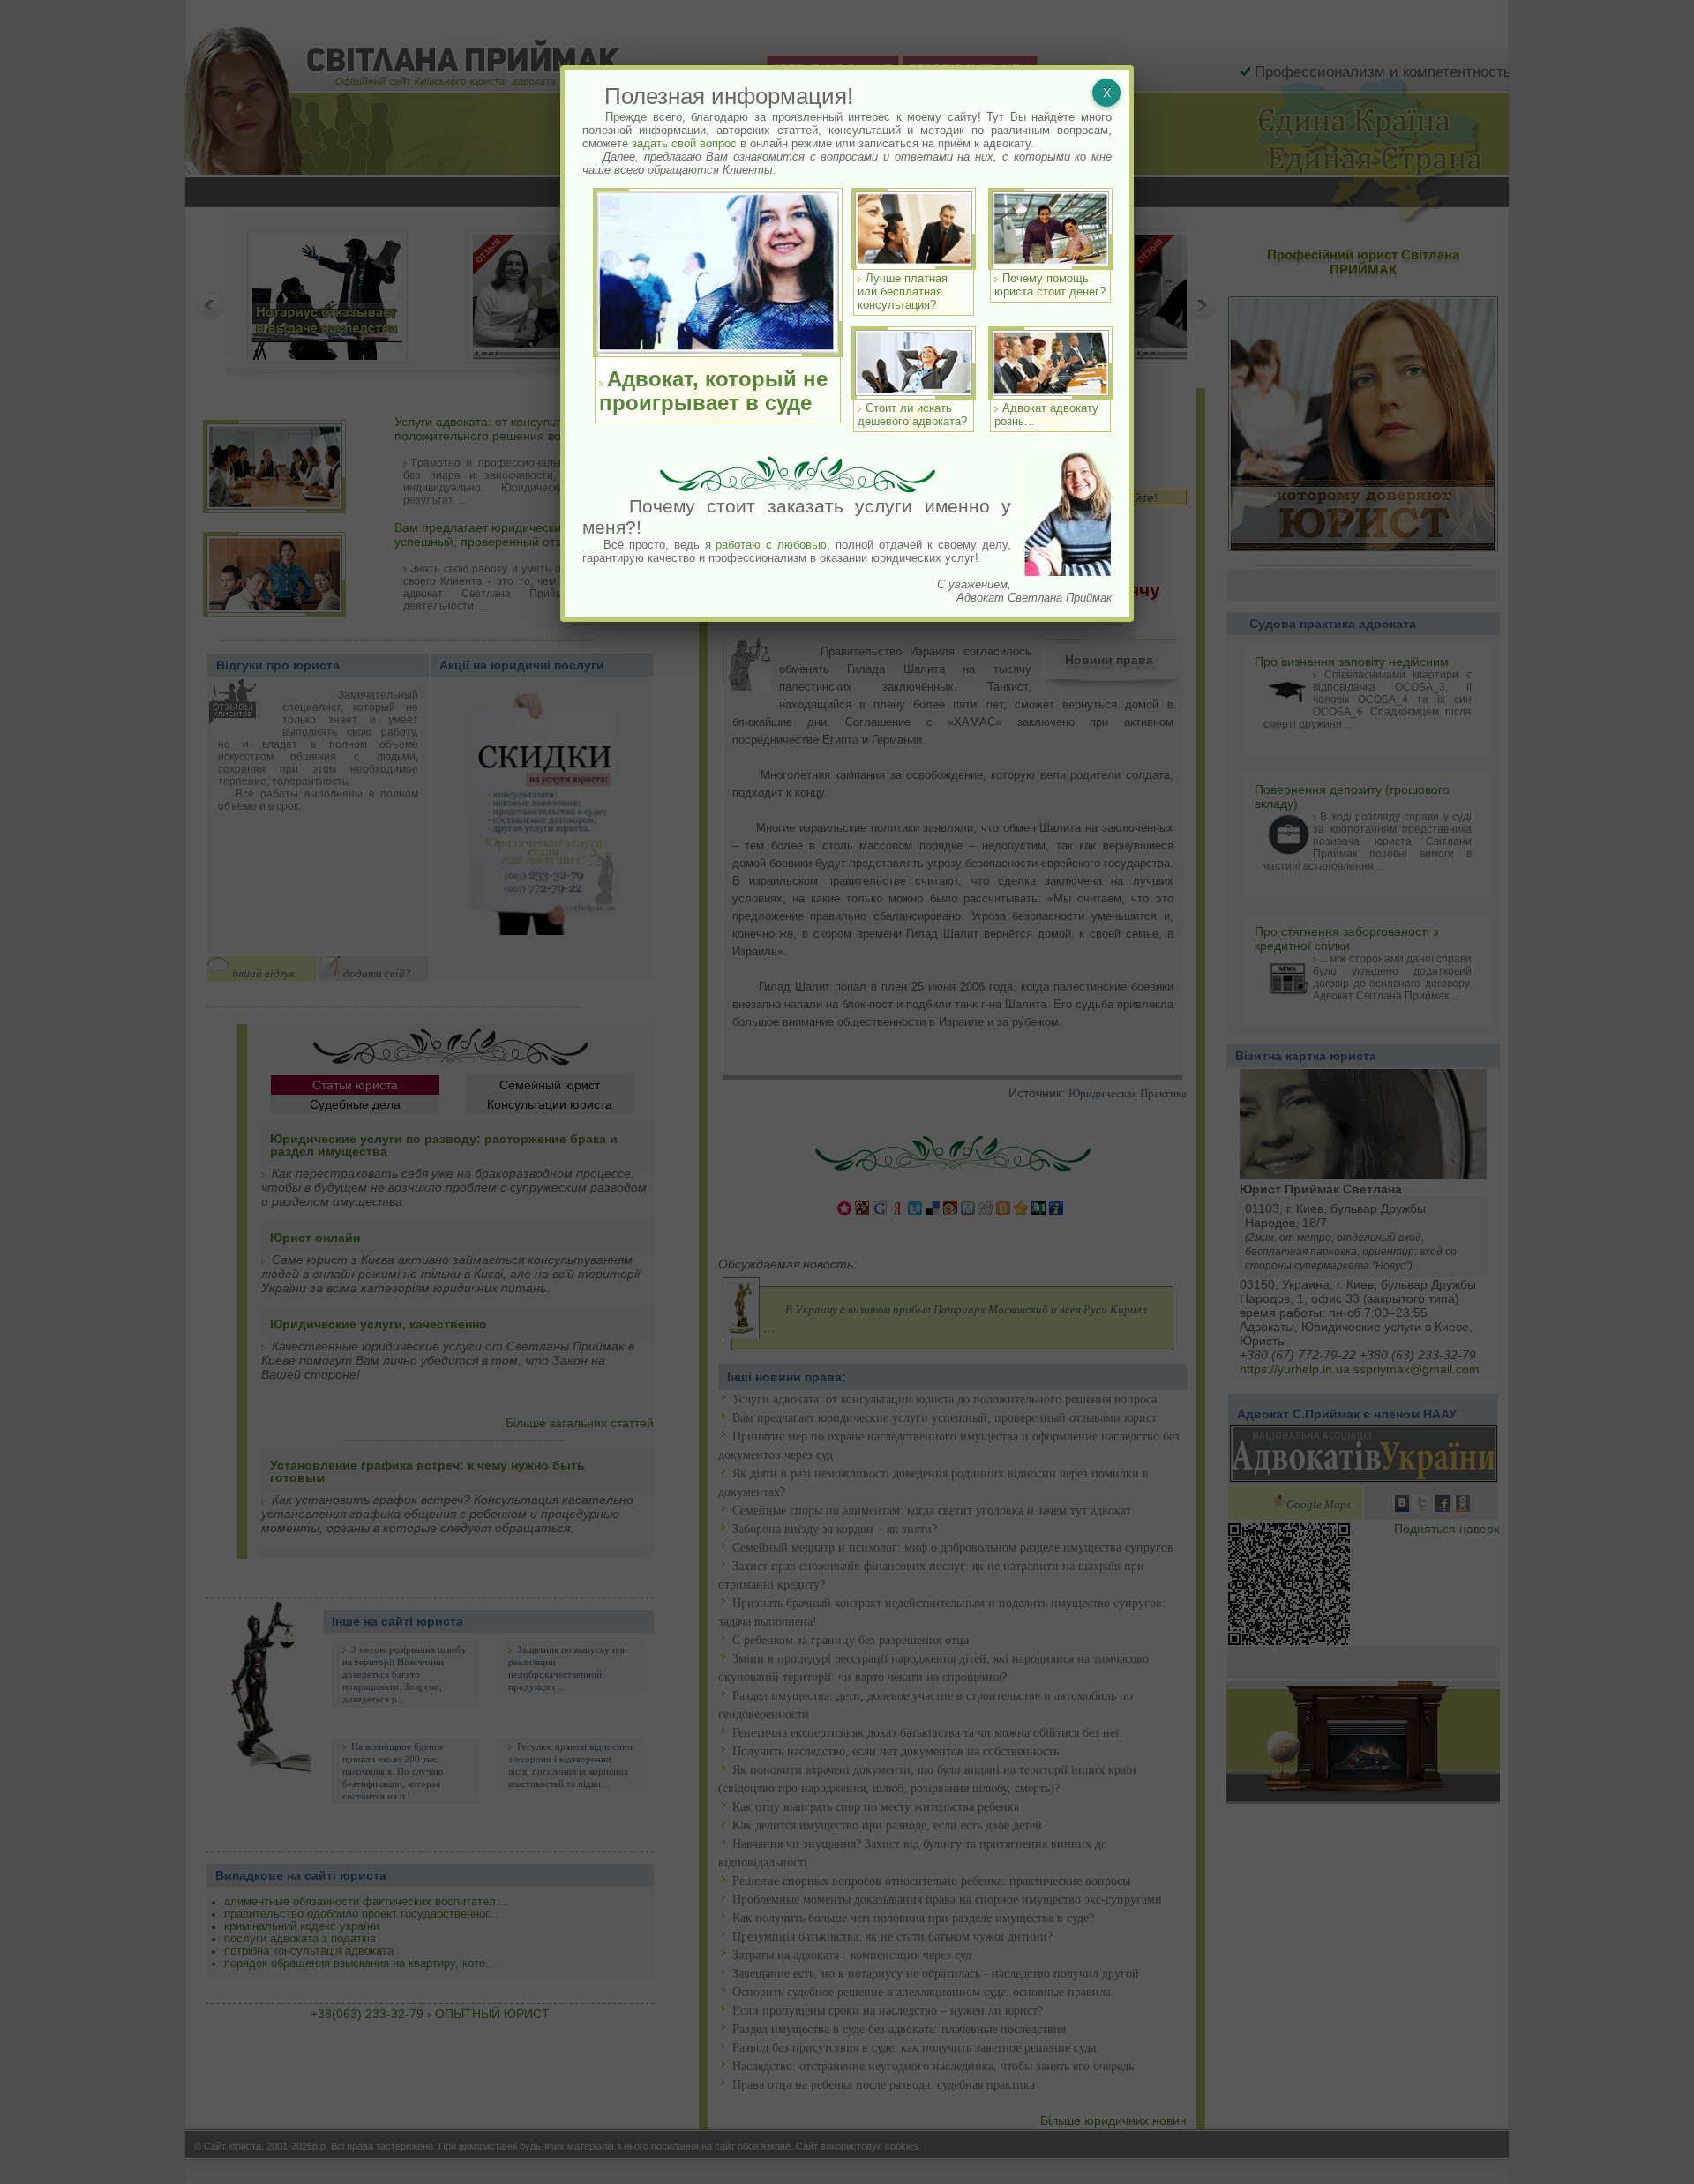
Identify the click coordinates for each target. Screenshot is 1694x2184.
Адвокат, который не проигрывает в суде (713, 391)
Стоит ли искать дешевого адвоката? (912, 415)
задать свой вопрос (684, 143)
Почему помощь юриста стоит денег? (1050, 285)
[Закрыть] (1106, 93)
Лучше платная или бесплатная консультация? (903, 292)
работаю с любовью (771, 545)
